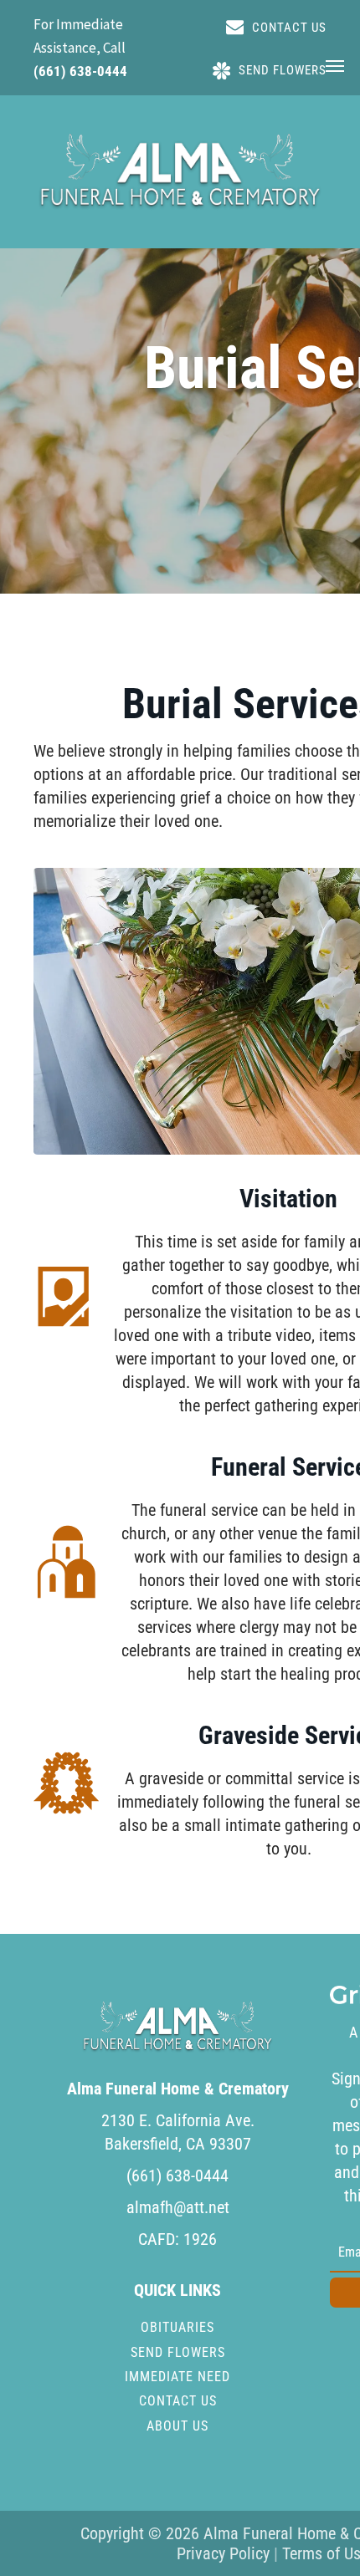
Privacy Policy (223, 2553)
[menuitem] (177, 2327)
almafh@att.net (178, 2207)
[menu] (335, 66)
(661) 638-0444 (80, 71)
